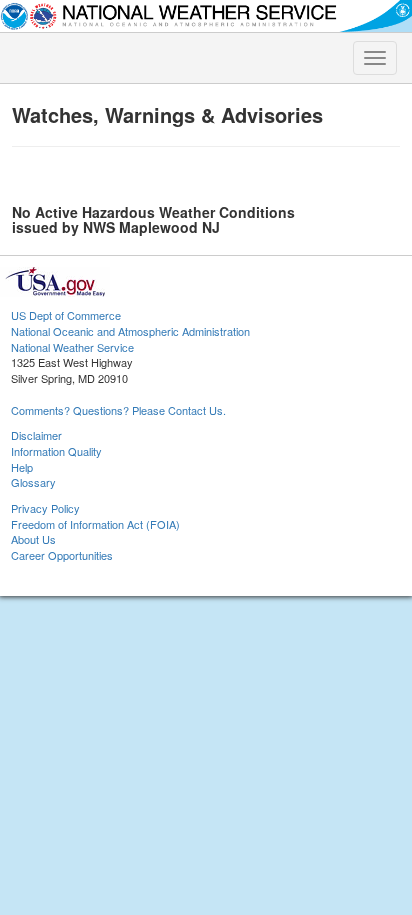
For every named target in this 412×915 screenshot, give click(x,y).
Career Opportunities (62, 555)
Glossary (33, 482)
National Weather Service (72, 347)
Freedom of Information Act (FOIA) (95, 524)
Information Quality (56, 451)
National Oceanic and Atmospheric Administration (130, 331)
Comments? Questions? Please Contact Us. (118, 410)
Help (22, 467)
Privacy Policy (45, 508)
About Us (33, 539)
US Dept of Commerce (66, 315)
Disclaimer (36, 435)
